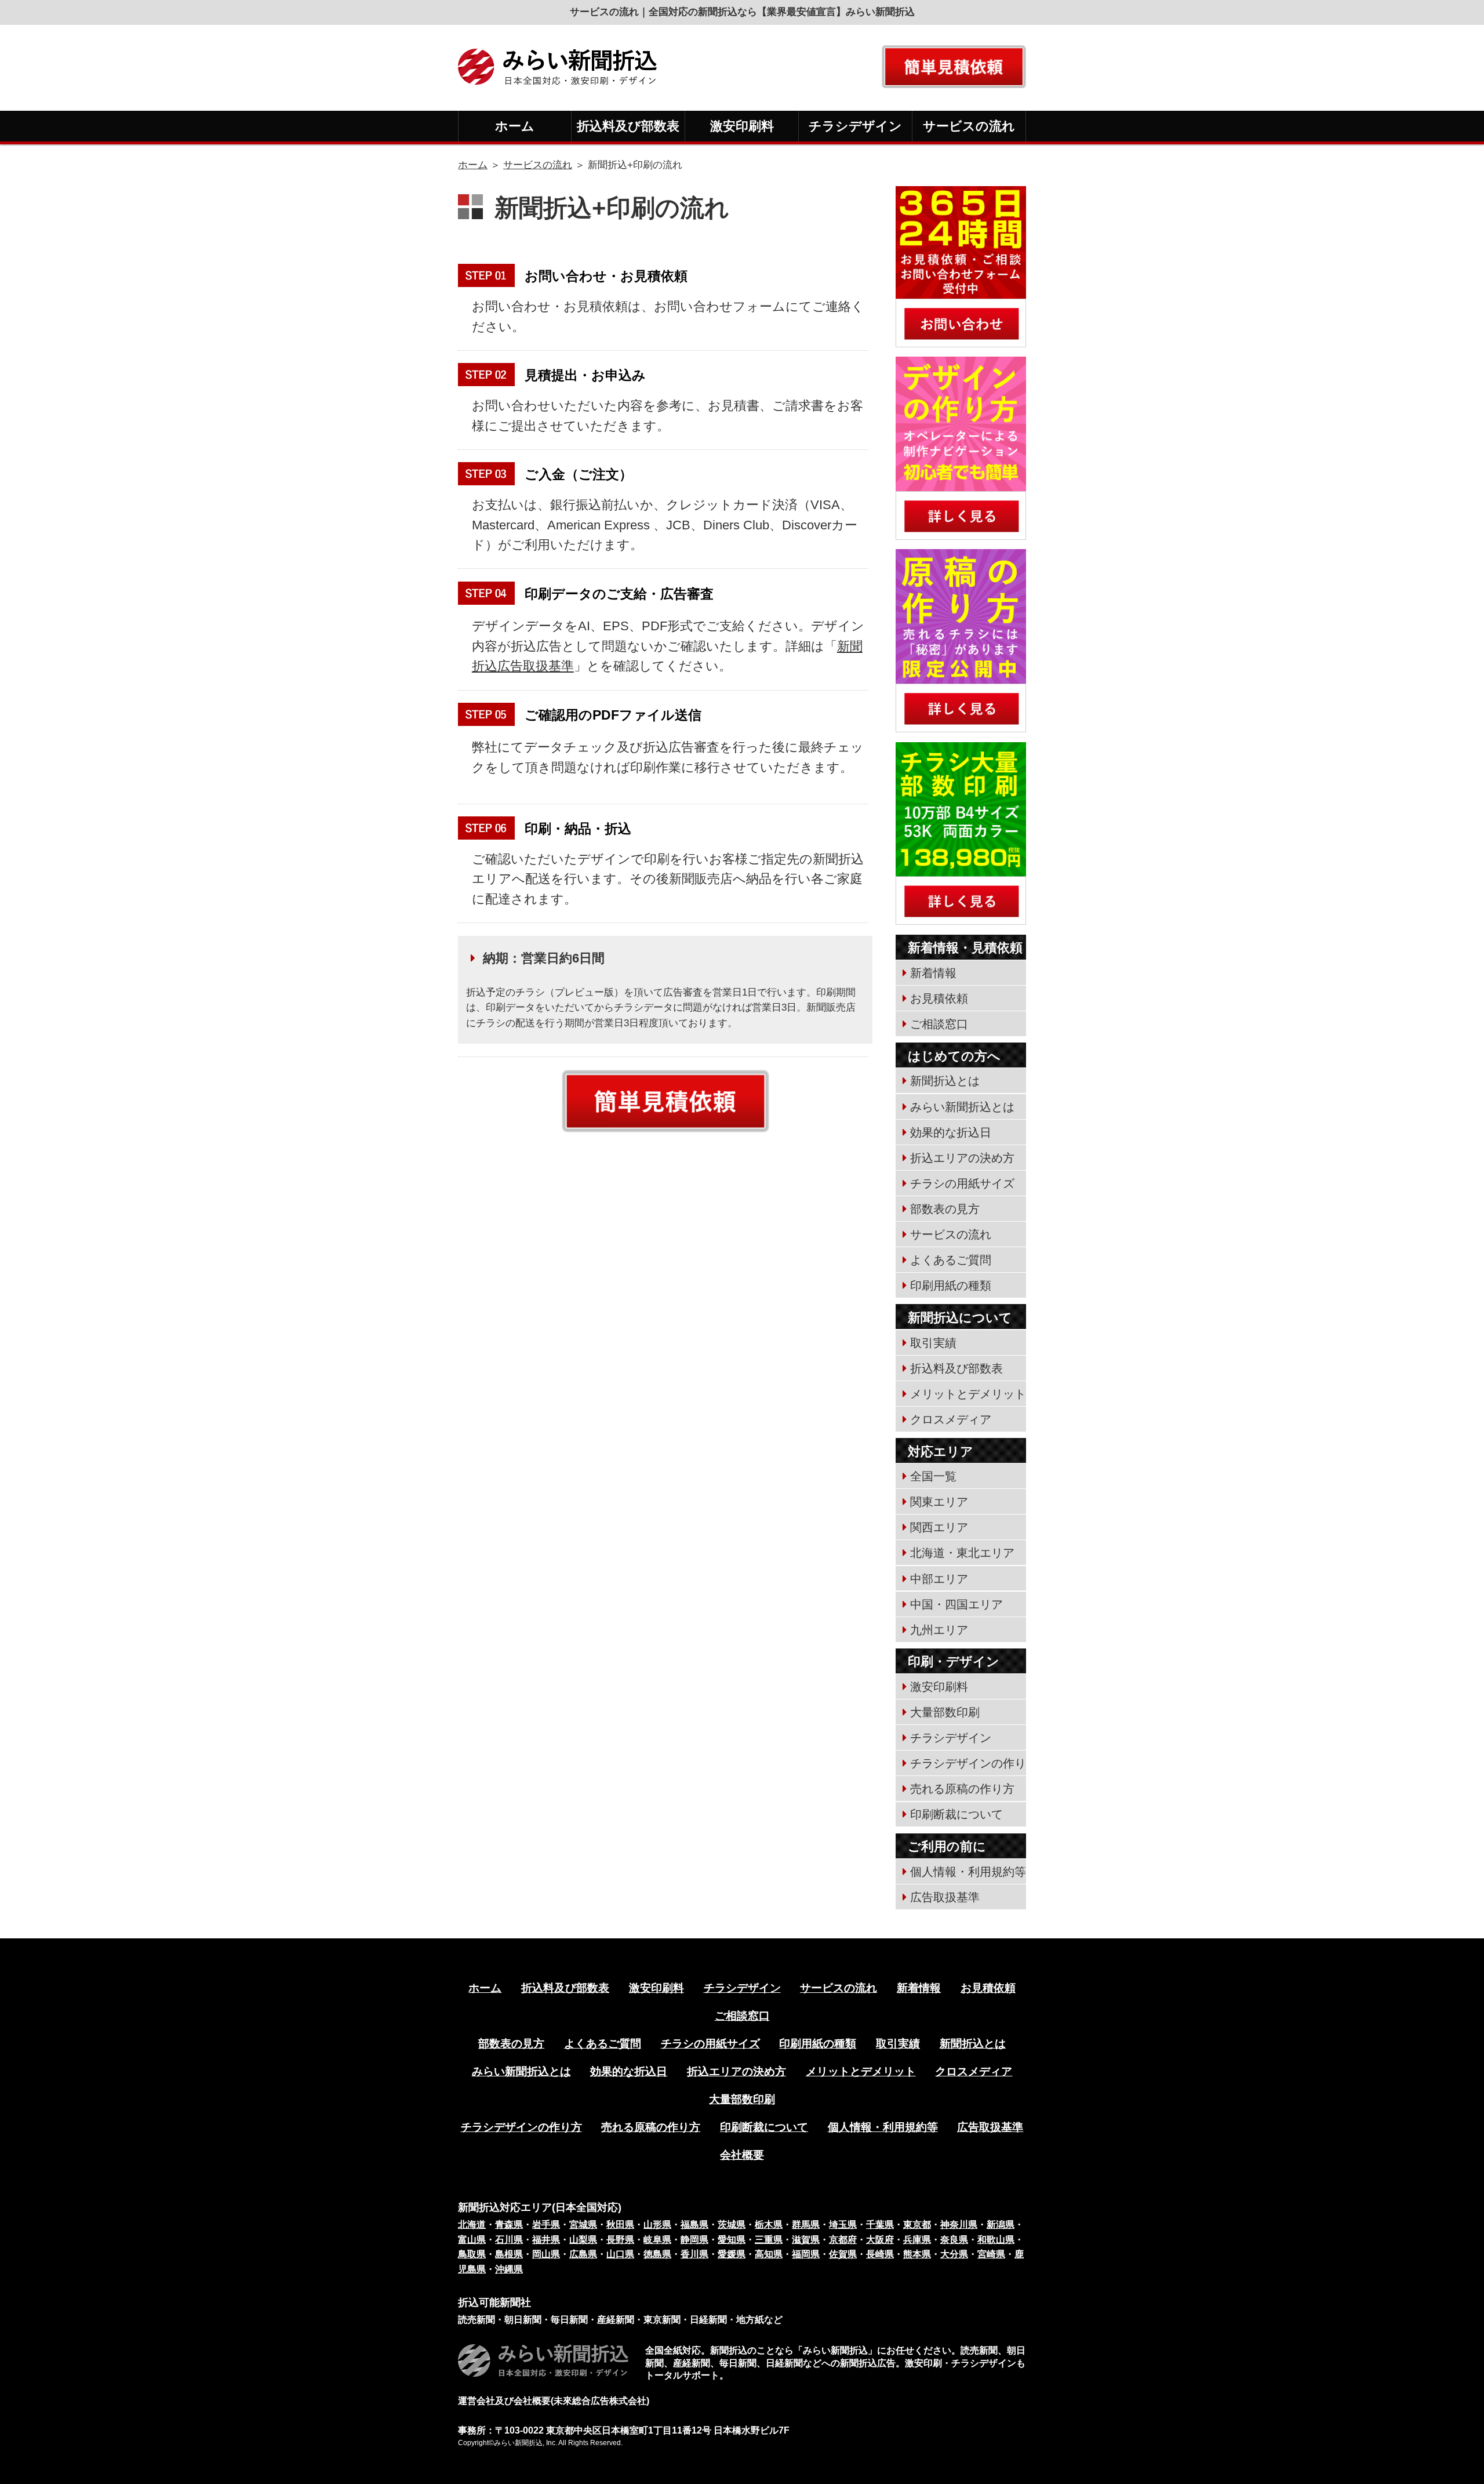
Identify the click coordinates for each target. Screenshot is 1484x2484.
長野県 (620, 2240)
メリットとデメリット (968, 1394)
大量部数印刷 (945, 1712)
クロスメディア (951, 1419)
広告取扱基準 (945, 1897)
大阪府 (880, 2240)
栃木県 (769, 2225)
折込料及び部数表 (628, 126)
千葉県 (880, 2225)
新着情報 (933, 973)
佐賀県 (843, 2254)
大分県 (954, 2254)
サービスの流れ (969, 126)
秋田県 (620, 2225)
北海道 (472, 2225)
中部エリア (939, 1579)
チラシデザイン (855, 126)
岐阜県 (657, 2240)
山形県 (657, 2225)
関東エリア (939, 1502)
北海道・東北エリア (962, 1553)
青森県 (509, 2225)
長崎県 (880, 2254)
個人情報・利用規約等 (968, 1872)
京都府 (843, 2240)
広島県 (583, 2254)
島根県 (509, 2254)
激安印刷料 (742, 126)
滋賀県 (806, 2240)
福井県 (546, 2240)
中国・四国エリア (956, 1604)
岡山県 (546, 2254)
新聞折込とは (945, 1081)
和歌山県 (996, 2240)
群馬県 (806, 2225)
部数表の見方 (945, 1209)
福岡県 (806, 2254)
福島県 (694, 2225)
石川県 (509, 2240)
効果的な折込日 (951, 1132)
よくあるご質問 (951, 1260)
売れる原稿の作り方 (962, 1789)
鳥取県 (472, 2254)
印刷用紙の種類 (951, 1285)
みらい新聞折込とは (962, 1107)
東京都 (917, 2225)
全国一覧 (933, 1476)
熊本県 (917, 2254)
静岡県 (694, 2240)
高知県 (769, 2254)
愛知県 (732, 2240)
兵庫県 (917, 2240)
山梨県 (583, 2240)
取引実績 (933, 1343)
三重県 (769, 2240)
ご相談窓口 (939, 1024)
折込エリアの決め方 (962, 1158)
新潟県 (1001, 2225)
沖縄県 (509, 2269)
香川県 (694, 2254)
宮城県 (583, 2225)
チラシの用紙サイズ (962, 1183)
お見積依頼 (939, 998)
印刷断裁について (956, 1814)
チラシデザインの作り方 (521, 2127)
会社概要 (742, 2155)
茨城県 (732, 2225)
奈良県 (954, 2240)
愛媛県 (732, 2254)
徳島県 (657, 2254)
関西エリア (939, 1527)
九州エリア (939, 1630)
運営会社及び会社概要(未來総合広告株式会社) (554, 2401)
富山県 (472, 2240)
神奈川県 (959, 2225)
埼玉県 (843, 2225)
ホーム (515, 126)
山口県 (620, 2254)
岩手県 (546, 2225)
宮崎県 (991, 2254)
